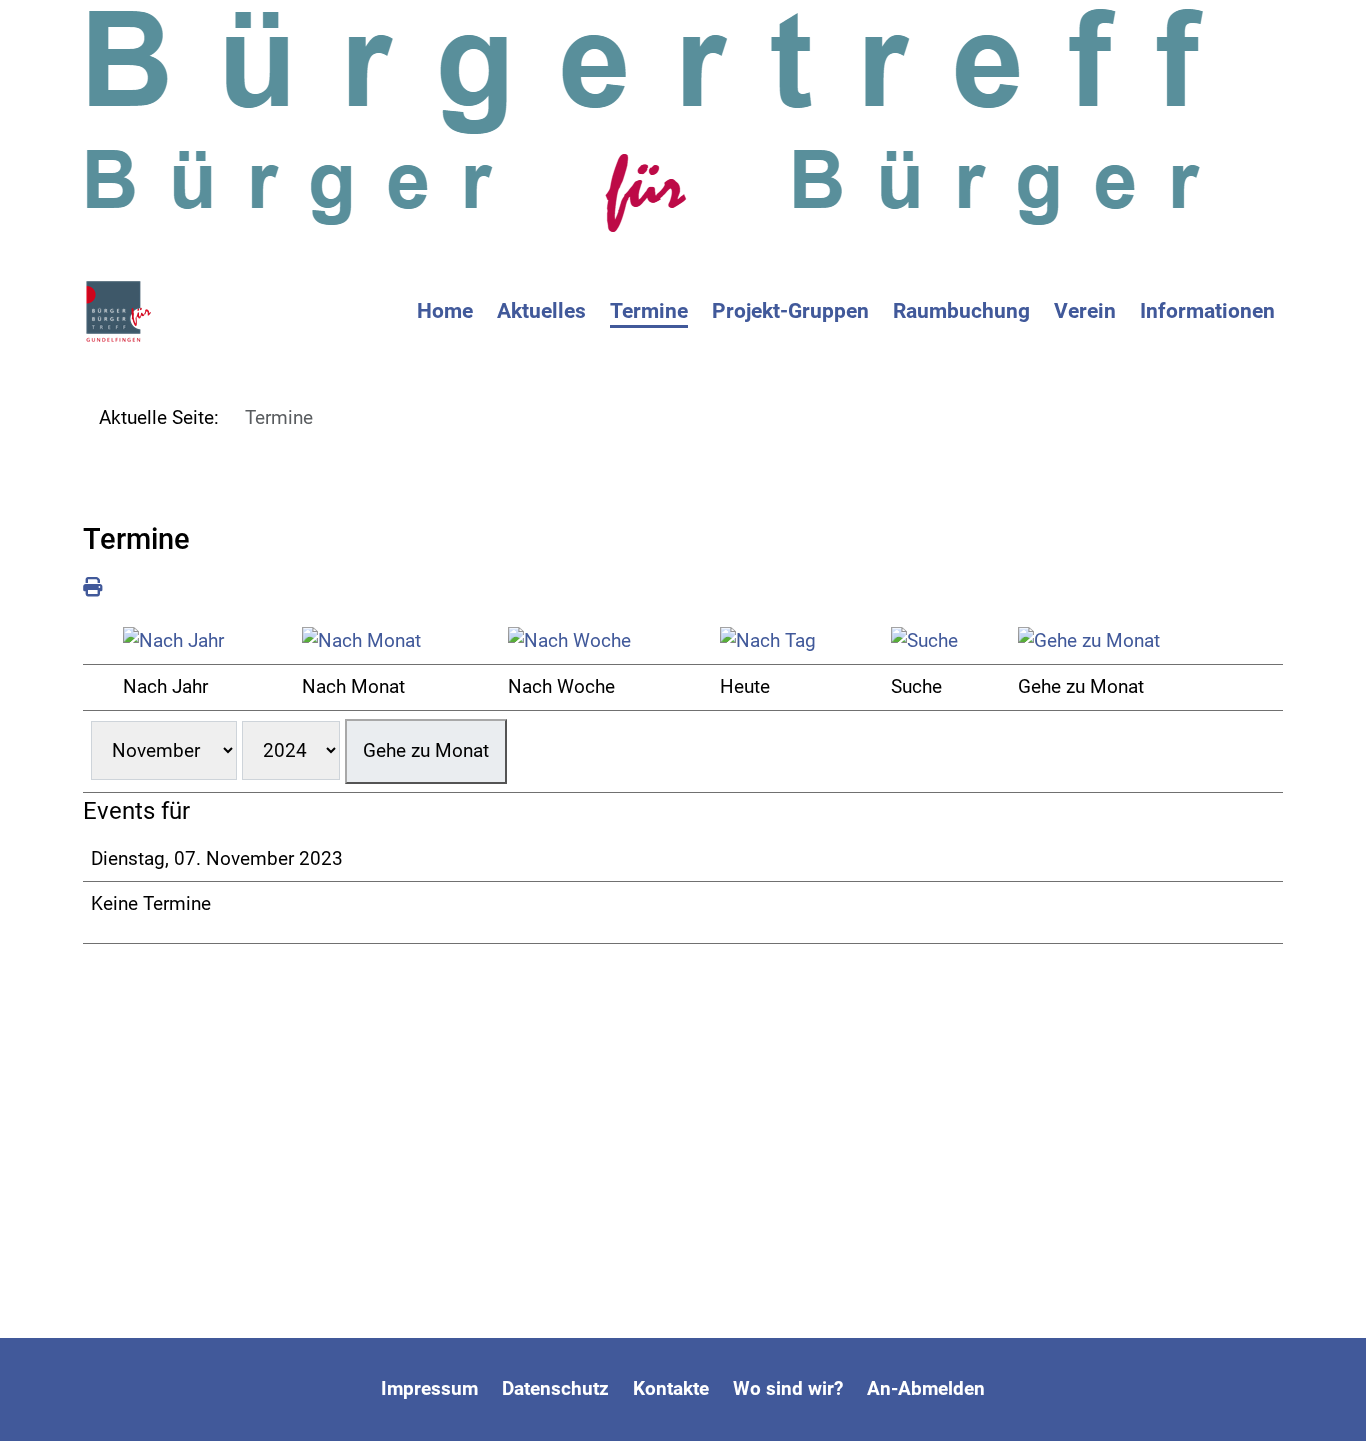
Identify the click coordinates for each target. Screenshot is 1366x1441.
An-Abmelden (926, 1388)
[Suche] (946, 641)
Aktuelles (541, 311)
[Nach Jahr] (204, 641)
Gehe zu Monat (426, 750)
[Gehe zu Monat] (1130, 641)
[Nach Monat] (397, 641)
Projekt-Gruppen (790, 311)
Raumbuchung (961, 311)
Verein (1085, 311)
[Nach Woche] (606, 641)
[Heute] (797, 641)
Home (445, 311)
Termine (649, 311)
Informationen (1207, 311)
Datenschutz (555, 1388)
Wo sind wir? (788, 1388)
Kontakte (671, 1388)
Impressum (429, 1388)
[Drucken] (92, 587)
